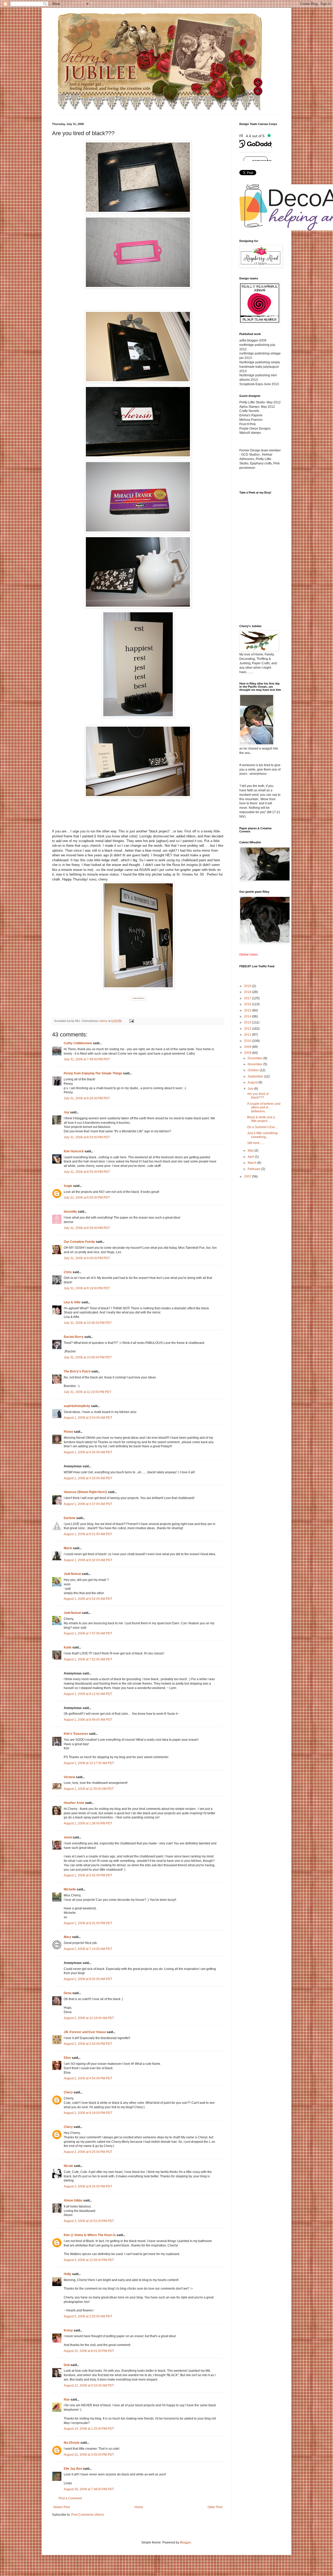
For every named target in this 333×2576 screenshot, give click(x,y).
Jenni (68, 1837)
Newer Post (62, 2507)
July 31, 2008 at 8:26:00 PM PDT (87, 1098)
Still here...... (256, 1143)
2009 (248, 1047)
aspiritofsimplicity (77, 1406)
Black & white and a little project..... (261, 1119)
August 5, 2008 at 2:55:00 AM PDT (88, 2316)
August (253, 1082)
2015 (248, 1010)
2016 (248, 1004)
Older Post (215, 2507)
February (254, 1169)
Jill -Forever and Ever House (85, 2032)
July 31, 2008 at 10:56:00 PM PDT (88, 1357)
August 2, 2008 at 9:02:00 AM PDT (88, 1979)
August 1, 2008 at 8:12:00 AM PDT (88, 1694)
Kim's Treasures (76, 1734)
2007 (248, 1177)
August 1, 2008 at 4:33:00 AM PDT (88, 1478)
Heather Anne (74, 1803)
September (256, 1076)
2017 (248, 998)
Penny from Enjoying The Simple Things (93, 1073)
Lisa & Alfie (72, 1302)
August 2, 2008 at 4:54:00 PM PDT (88, 2078)
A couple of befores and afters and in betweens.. (264, 1108)
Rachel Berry (74, 1337)
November (255, 1064)
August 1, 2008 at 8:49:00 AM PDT (88, 1720)
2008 (248, 1053)
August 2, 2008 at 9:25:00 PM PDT (88, 2152)
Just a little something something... (262, 1135)
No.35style (72, 2443)
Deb (67, 2365)
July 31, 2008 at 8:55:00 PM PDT (87, 1172)
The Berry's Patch (77, 1371)
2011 (248, 1035)
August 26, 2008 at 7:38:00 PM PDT (89, 2489)
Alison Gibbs (73, 2200)
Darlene (70, 1518)
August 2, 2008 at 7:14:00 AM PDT (88, 1949)
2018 (248, 992)
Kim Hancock (74, 1151)
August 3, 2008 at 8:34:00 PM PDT (88, 2186)
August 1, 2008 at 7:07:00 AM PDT (88, 1633)
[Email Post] (131, 1021)
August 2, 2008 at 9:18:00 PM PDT (88, 2113)
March (252, 1163)
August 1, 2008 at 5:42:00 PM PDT (88, 1875)
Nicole (68, 2166)
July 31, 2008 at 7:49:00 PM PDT (87, 1059)
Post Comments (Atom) (88, 2515)
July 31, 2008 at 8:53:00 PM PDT (87, 1137)
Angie (68, 1186)
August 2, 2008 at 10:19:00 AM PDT (89, 2018)
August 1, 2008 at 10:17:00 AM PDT (89, 1763)
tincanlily (70, 1212)
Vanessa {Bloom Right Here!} (85, 1492)
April (251, 1157)
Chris (68, 1272)
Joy (66, 1112)
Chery (68, 2092)
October (254, 1070)
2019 (248, 986)
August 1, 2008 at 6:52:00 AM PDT (88, 1599)
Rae (67, 2400)
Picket (68, 1432)
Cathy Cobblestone (78, 1043)
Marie (68, 1548)
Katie (68, 1647)
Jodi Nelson (72, 1574)
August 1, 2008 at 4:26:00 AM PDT (88, 1452)
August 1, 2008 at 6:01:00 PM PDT (88, 1923)
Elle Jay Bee (73, 2469)
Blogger (185, 2542)
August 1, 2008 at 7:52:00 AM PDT (88, 1659)
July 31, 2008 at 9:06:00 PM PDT (87, 1258)
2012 (248, 1029)
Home (139, 2507)
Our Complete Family (79, 1242)
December (255, 1058)
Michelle (70, 1889)
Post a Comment (70, 2498)
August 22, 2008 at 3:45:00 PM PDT (89, 2455)
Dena (68, 1993)
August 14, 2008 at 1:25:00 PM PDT (89, 2429)
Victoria (69, 1777)
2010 (248, 1041)
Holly (68, 2274)
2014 (248, 1016)
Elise (67, 2058)
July (251, 1089)
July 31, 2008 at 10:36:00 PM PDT (88, 1323)
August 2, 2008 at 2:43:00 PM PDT (88, 2044)
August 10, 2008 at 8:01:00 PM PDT (89, 2351)
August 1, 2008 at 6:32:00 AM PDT (88, 1560)
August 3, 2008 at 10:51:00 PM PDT (89, 2221)
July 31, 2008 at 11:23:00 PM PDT (88, 1392)
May (251, 1151)
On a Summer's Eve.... (263, 1127)
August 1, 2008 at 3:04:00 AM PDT (88, 1418)
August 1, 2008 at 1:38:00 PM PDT (88, 1823)
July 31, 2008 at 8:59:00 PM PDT (87, 1228)
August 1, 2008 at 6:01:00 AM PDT (88, 1534)
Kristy (68, 2330)
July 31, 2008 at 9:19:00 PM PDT (87, 1288)
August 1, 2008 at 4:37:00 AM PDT (88, 1504)
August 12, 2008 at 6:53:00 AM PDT (89, 2386)
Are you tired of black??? (258, 1096)
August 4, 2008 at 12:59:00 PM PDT (89, 2260)
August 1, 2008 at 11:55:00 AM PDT (89, 1789)
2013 (248, 1022)
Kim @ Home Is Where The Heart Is (90, 2235)
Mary (68, 1937)
